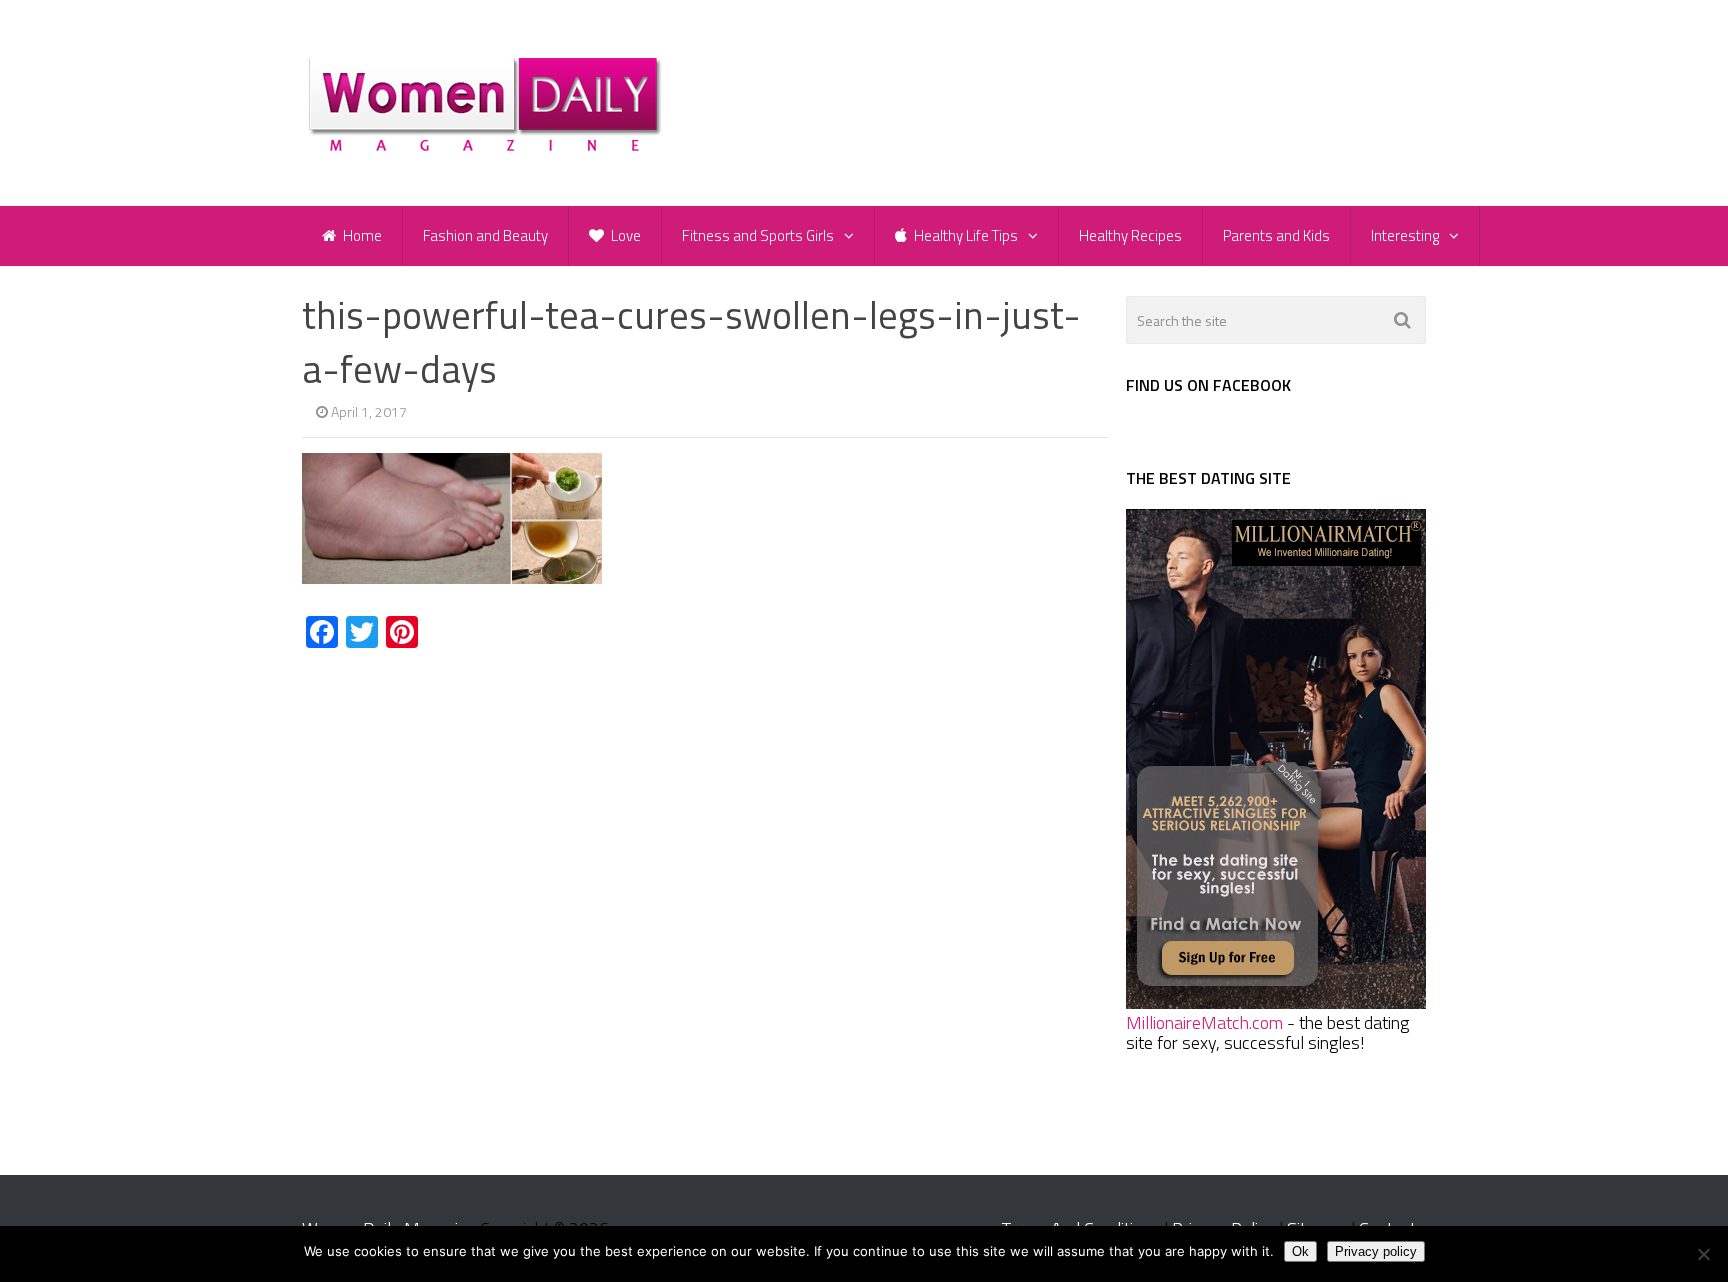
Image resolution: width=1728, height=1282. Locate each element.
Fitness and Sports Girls (758, 235)
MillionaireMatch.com (1204, 1022)
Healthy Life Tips (964, 235)
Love (624, 235)
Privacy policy (1376, 1251)
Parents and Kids (1276, 235)
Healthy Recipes (1130, 235)
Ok (1300, 1251)
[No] (1703, 1254)
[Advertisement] (470, 818)
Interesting (1405, 235)
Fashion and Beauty (485, 235)
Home (361, 235)
